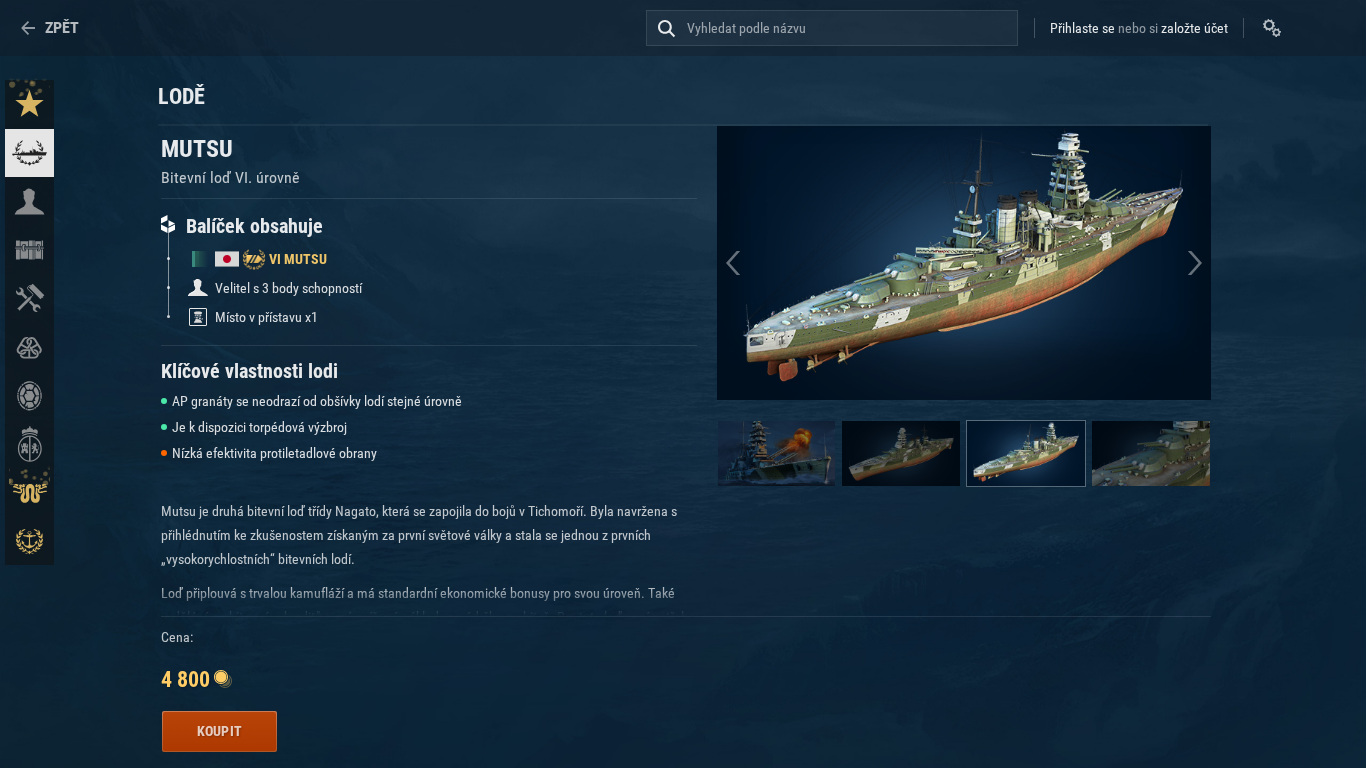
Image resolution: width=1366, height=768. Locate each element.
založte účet (1194, 28)
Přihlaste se (1082, 28)
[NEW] (29, 104)
